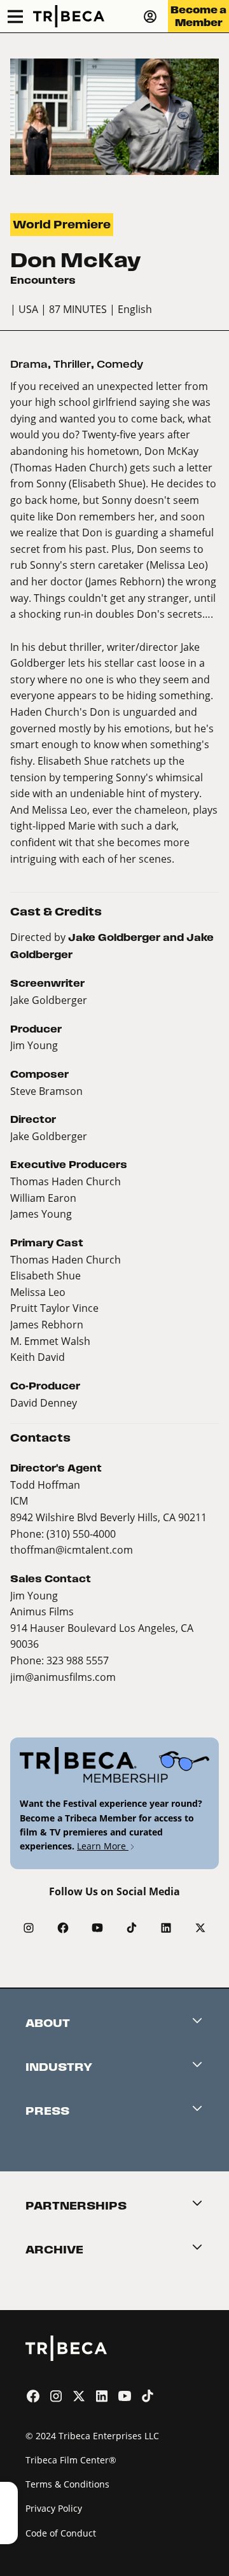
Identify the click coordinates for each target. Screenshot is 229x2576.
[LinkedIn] (166, 1928)
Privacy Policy (54, 2508)
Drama (29, 364)
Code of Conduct (61, 2533)
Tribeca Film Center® (71, 2460)
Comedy (120, 364)
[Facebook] (63, 1928)
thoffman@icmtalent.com (72, 1549)
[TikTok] (132, 1928)
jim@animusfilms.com (63, 1677)
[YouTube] (97, 1928)
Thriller (72, 364)
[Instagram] (29, 1928)
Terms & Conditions (67, 2484)
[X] (200, 1928)
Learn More (103, 1846)
